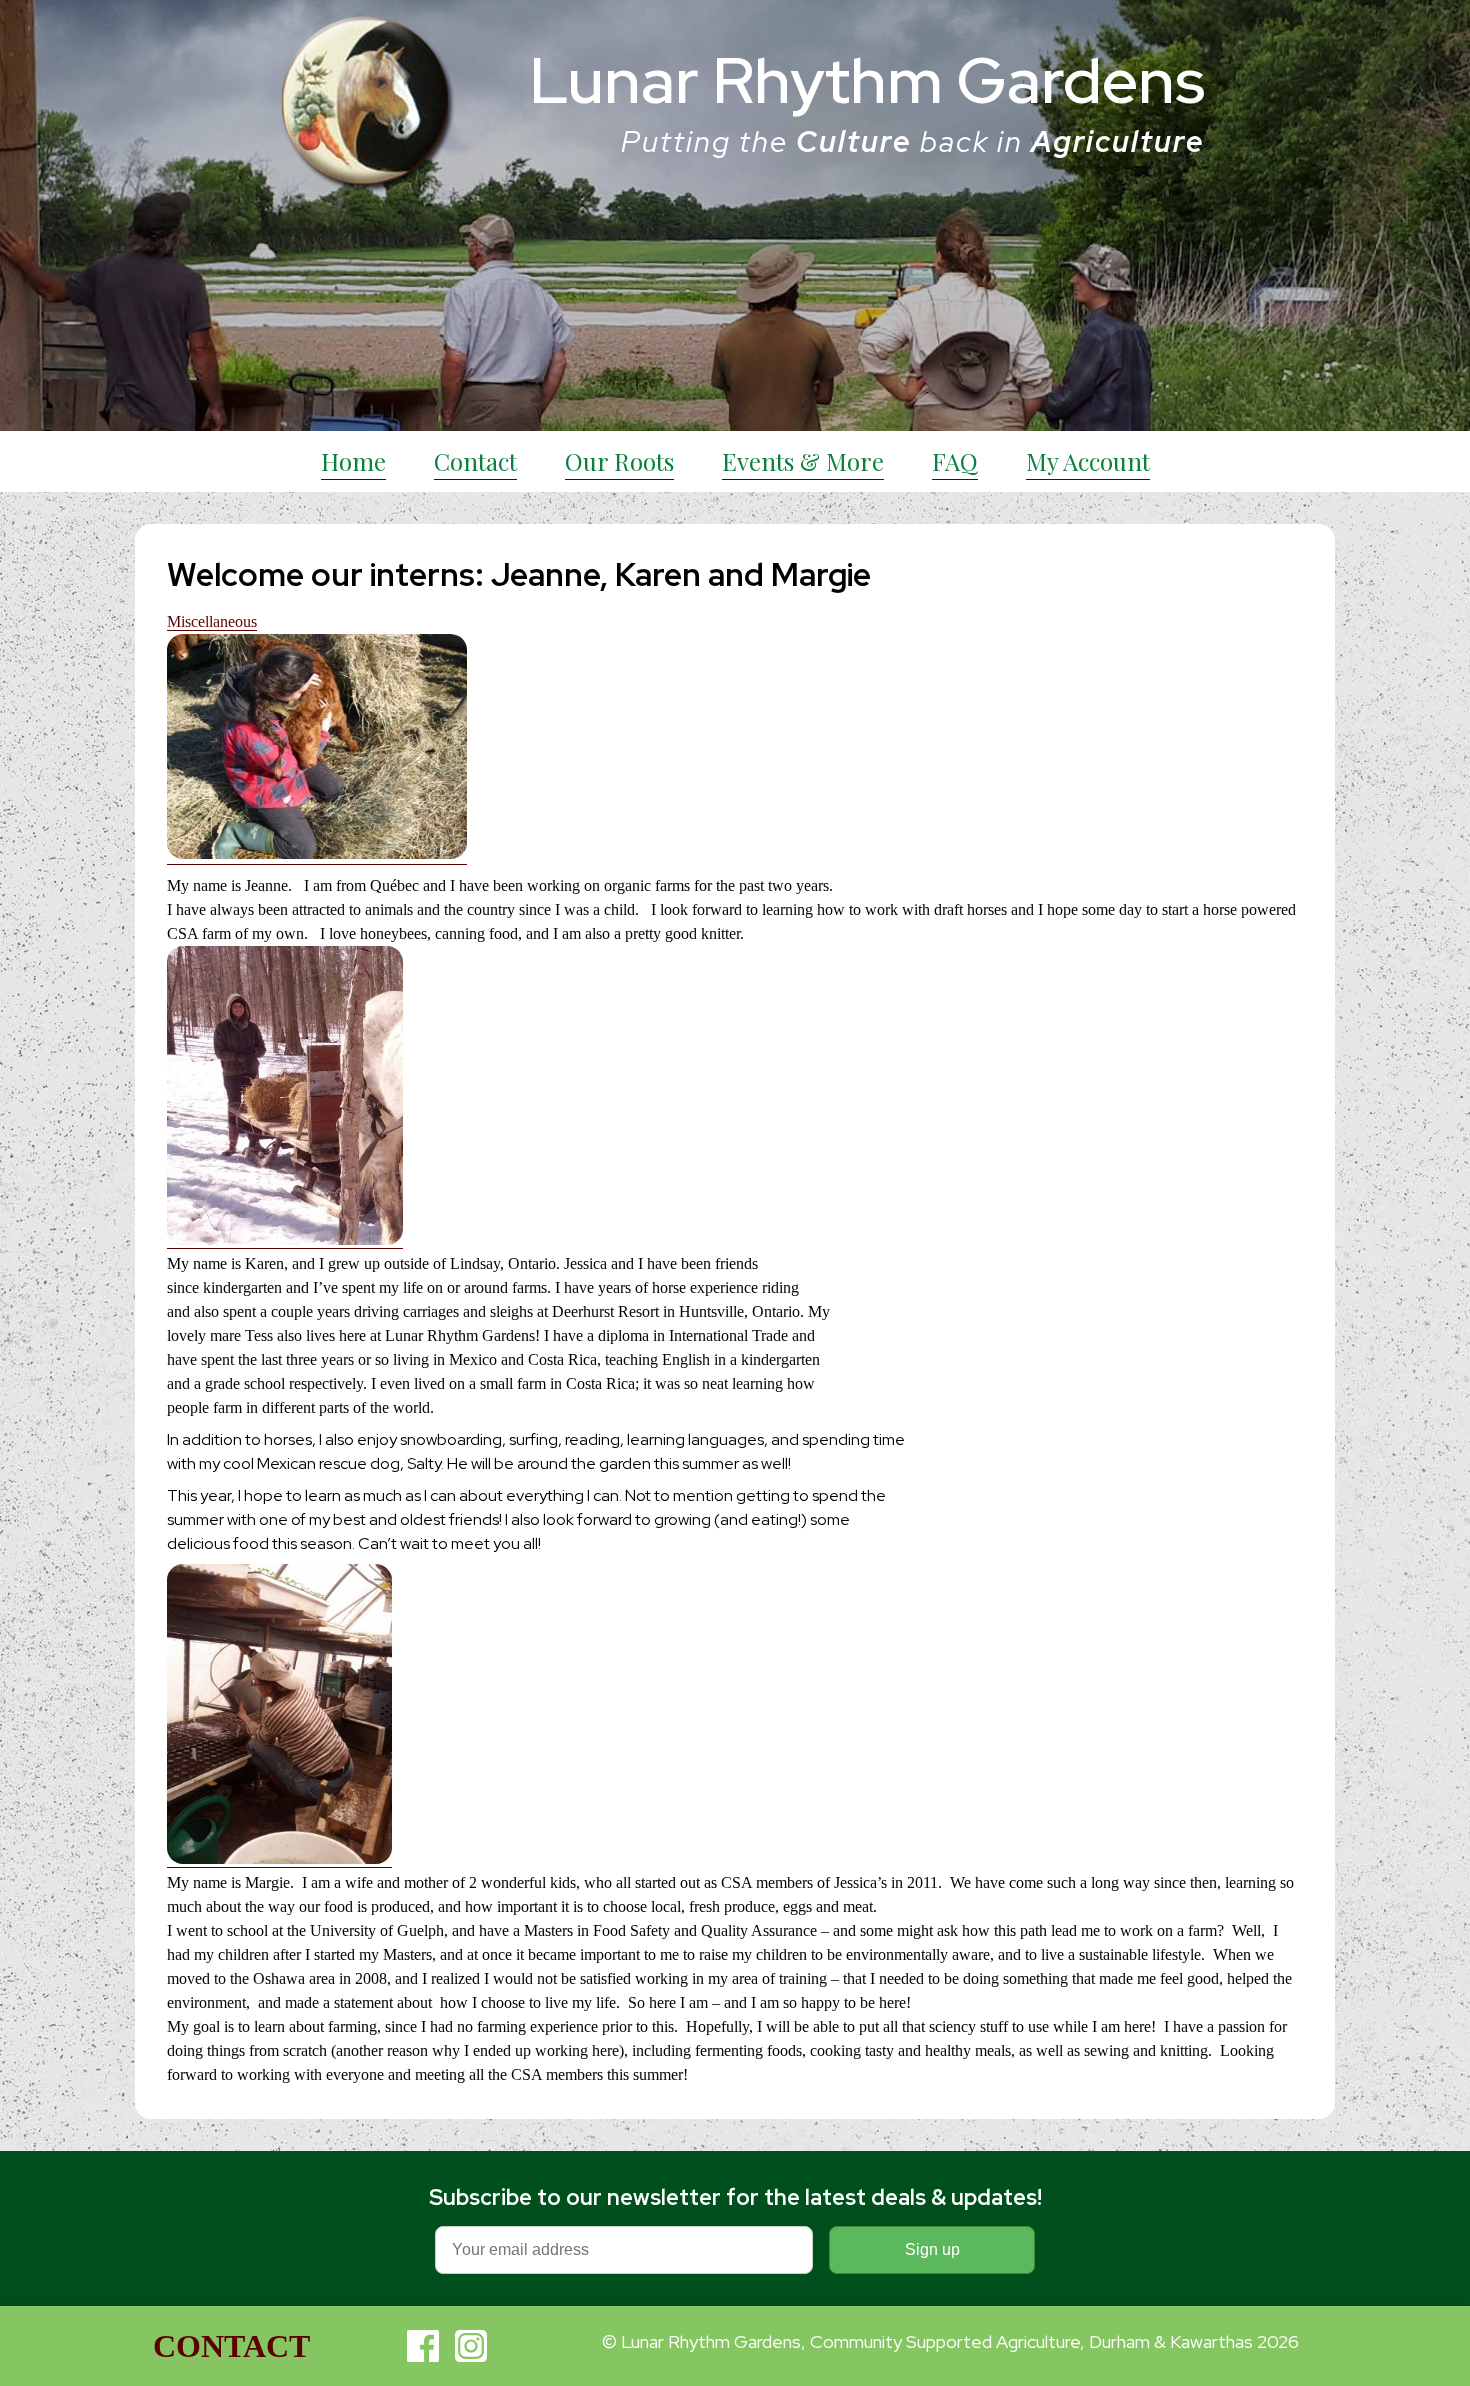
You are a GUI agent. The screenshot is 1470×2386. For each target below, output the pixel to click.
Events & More (803, 461)
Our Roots (619, 461)
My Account (1088, 461)
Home (353, 461)
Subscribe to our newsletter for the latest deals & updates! (735, 2197)
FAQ (955, 461)
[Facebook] (423, 2346)
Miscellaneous (212, 621)
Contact (475, 461)
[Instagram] (471, 2346)
